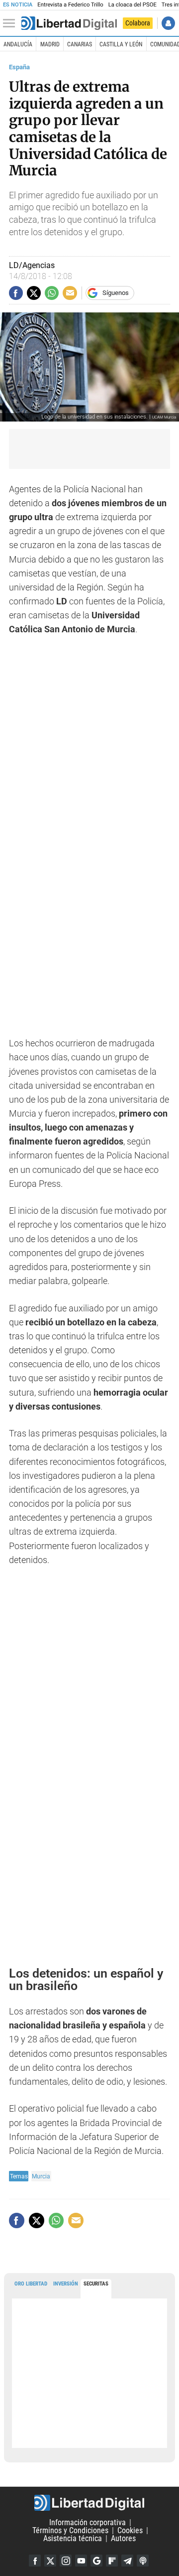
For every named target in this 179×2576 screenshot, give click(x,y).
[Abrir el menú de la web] (11, 23)
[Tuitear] (34, 293)
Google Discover (96, 2561)
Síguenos (116, 293)
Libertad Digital (89, 2503)
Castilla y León (121, 44)
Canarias (80, 44)
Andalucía (18, 44)
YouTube (81, 2561)
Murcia (41, 2176)
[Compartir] (16, 293)
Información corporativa (88, 2522)
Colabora (138, 23)
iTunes (143, 2561)
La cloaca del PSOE (133, 5)
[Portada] (69, 23)
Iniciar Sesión (168, 23)
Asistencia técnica (73, 2538)
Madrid (50, 44)
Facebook (35, 2561)
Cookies (130, 2530)
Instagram (66, 2561)
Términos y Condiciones (70, 2530)
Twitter (50, 2561)
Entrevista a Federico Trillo (70, 5)
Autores (123, 2538)
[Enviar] (52, 293)
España (19, 67)
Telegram (127, 2561)
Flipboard (112, 2561)
